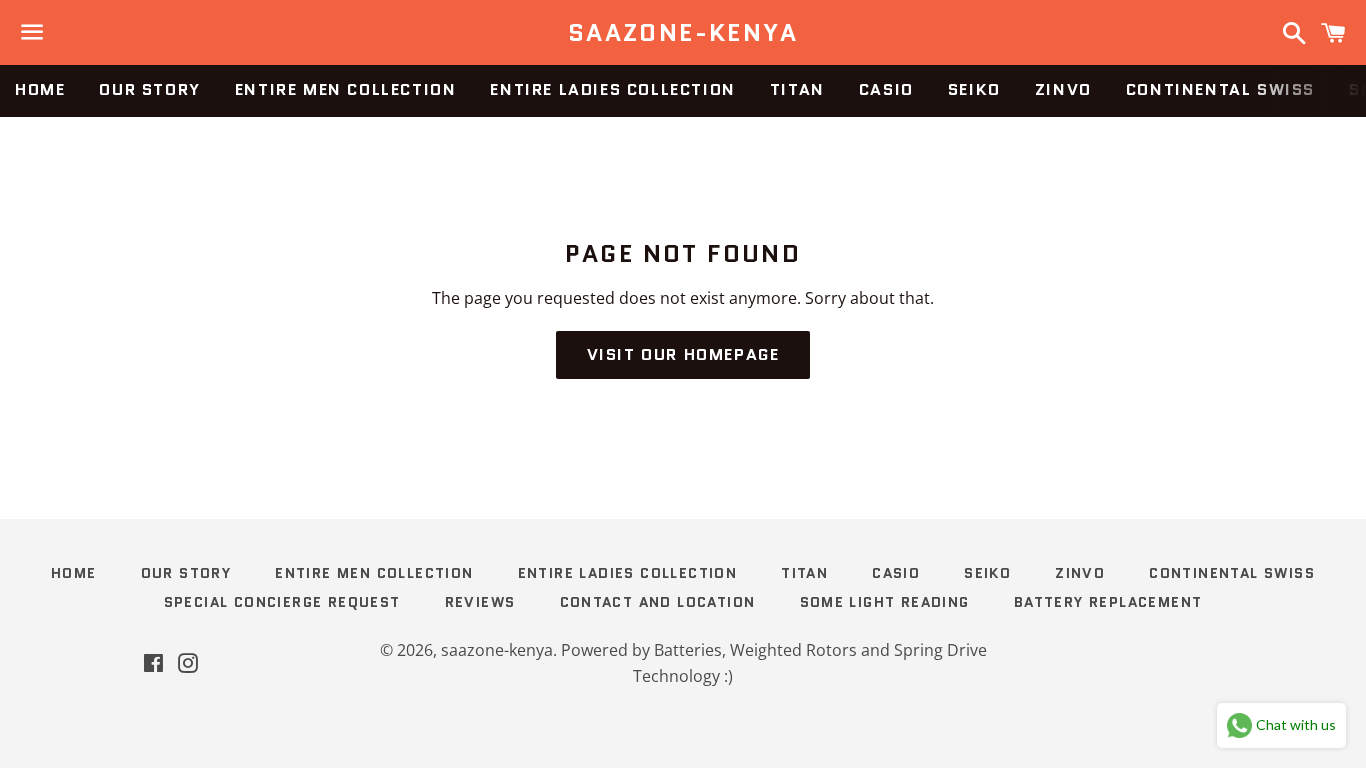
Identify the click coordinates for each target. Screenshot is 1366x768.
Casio (886, 89)
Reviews (480, 602)
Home (40, 89)
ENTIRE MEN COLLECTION (346, 89)
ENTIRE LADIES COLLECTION (612, 89)
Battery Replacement (1108, 602)
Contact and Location (658, 602)
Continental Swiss (1220, 89)
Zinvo (1063, 89)
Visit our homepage (683, 354)
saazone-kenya (683, 33)
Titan (797, 89)
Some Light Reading (885, 602)
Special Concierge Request (282, 602)
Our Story (149, 89)
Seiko (974, 89)
